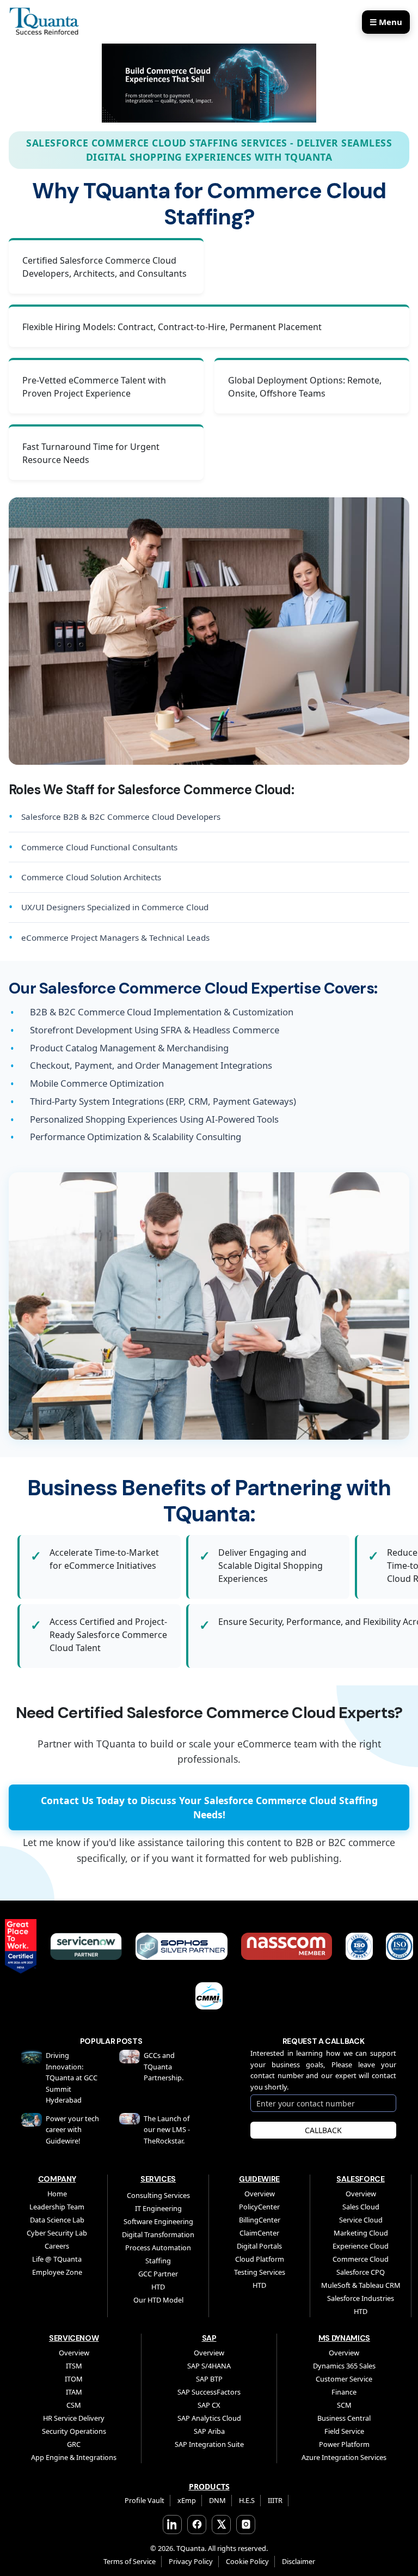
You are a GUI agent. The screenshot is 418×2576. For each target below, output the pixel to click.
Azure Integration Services (344, 2457)
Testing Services (260, 2272)
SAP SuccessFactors (209, 2392)
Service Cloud (361, 2220)
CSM (74, 2405)
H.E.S (247, 2500)
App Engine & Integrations (74, 2457)
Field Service (344, 2431)
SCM (344, 2405)
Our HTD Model (158, 2300)
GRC (74, 2444)
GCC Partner (158, 2274)
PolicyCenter (259, 2207)
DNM (217, 2500)
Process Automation (158, 2248)
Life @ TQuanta (57, 2259)
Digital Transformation (158, 2234)
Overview (260, 2194)
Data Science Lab (57, 2220)
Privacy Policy (191, 2561)
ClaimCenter (259, 2233)
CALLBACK (323, 2130)
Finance (344, 2392)
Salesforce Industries (361, 2298)
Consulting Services (158, 2195)
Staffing (158, 2261)
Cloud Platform (260, 2259)
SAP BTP (209, 2379)
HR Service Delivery (74, 2418)
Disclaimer (299, 2561)
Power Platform (344, 2444)
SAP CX (209, 2405)
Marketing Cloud (361, 2233)
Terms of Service (130, 2561)
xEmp (187, 2500)
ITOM (74, 2379)
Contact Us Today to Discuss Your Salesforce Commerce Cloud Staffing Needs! (209, 1807)
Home (57, 2194)
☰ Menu (386, 22)
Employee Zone (57, 2272)
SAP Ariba (209, 2431)
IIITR (275, 2500)
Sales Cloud (361, 2207)
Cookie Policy (247, 2561)
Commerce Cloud (361, 2259)
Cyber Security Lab (57, 2233)
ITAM (74, 2392)
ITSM (74, 2366)
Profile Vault (145, 2500)
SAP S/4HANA (209, 2366)
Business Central (344, 2418)
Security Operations (74, 2431)
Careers (57, 2246)
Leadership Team (57, 2207)
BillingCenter (260, 2220)
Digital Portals (259, 2246)
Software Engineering (158, 2221)
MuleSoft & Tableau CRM (361, 2285)
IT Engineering (158, 2208)
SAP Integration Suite (209, 2444)
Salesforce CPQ (361, 2272)
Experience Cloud (361, 2246)
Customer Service (344, 2379)
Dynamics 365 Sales (344, 2366)
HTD (158, 2287)
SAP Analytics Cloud (209, 2418)
